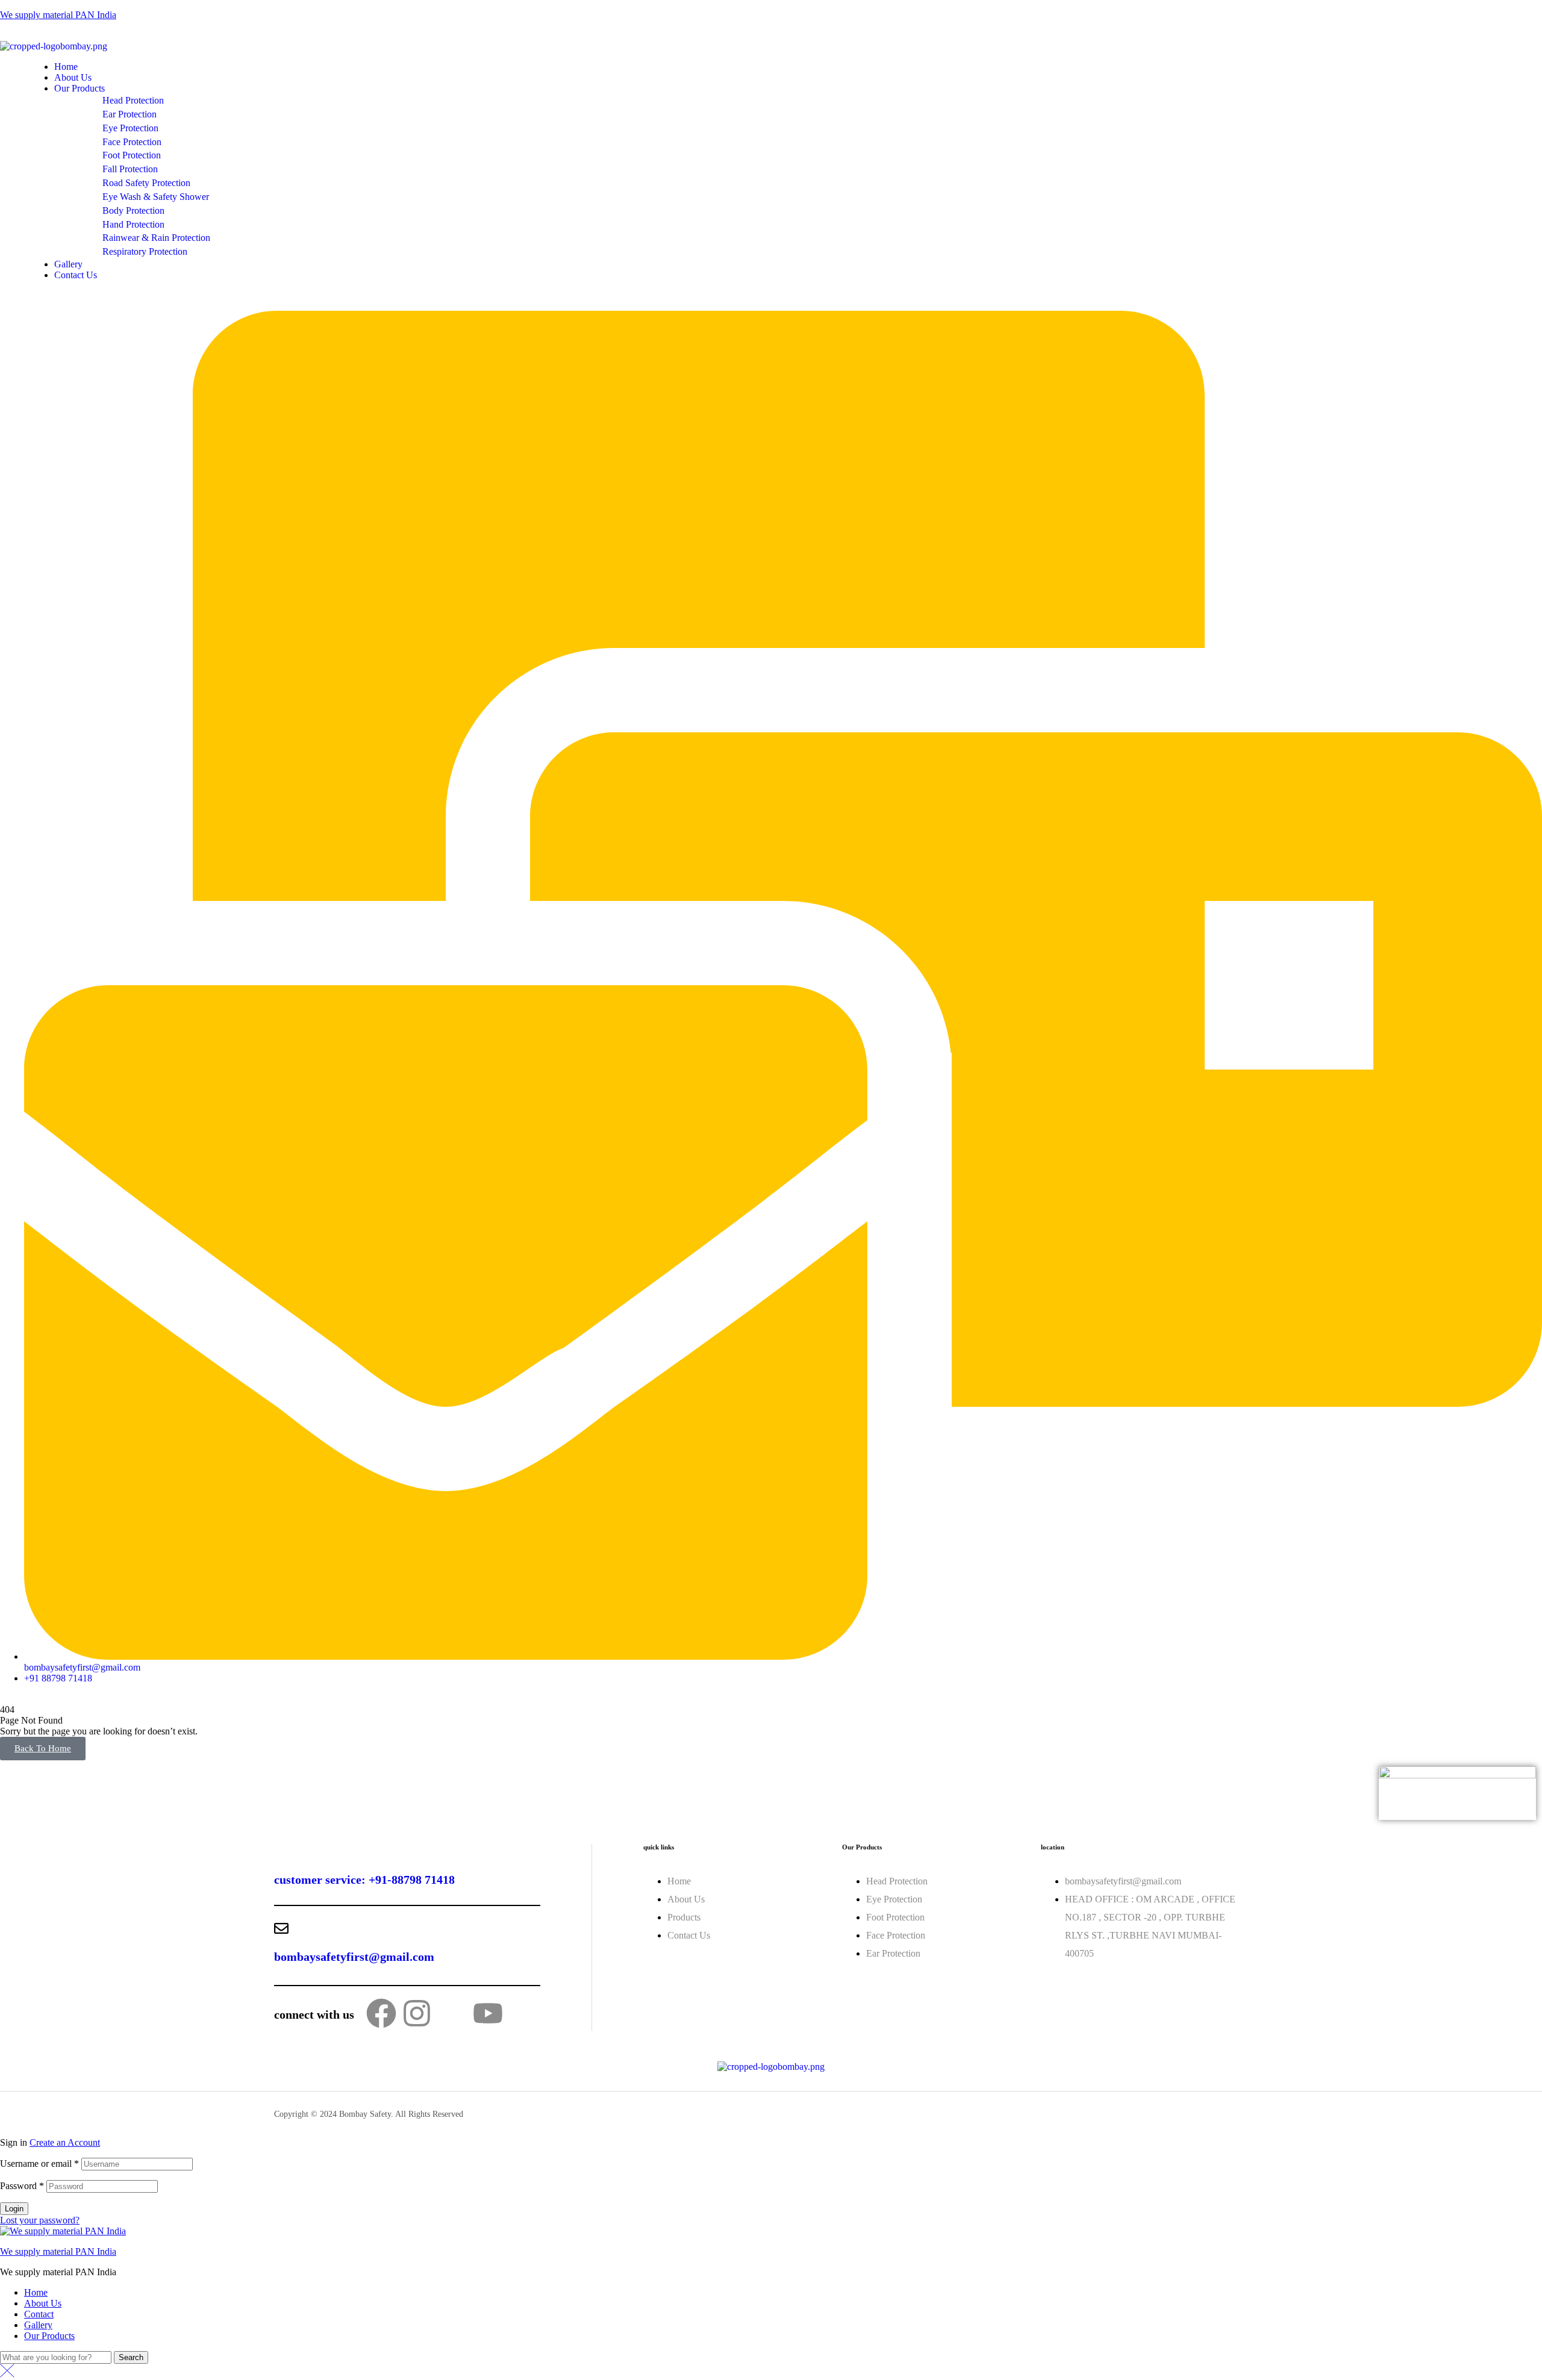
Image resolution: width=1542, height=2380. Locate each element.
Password (22, 2186)
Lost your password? (40, 2220)
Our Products (49, 2336)
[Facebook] (381, 2013)
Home (36, 2292)
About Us (43, 2303)
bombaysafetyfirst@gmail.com (354, 1957)
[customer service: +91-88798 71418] (281, 1851)
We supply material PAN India (58, 15)
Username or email (39, 2163)
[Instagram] (417, 2013)
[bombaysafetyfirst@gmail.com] (281, 1928)
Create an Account (65, 2142)
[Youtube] (488, 2013)
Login (14, 2209)
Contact (39, 2314)
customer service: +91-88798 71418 (364, 1880)
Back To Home (43, 1748)
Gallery (38, 2325)
